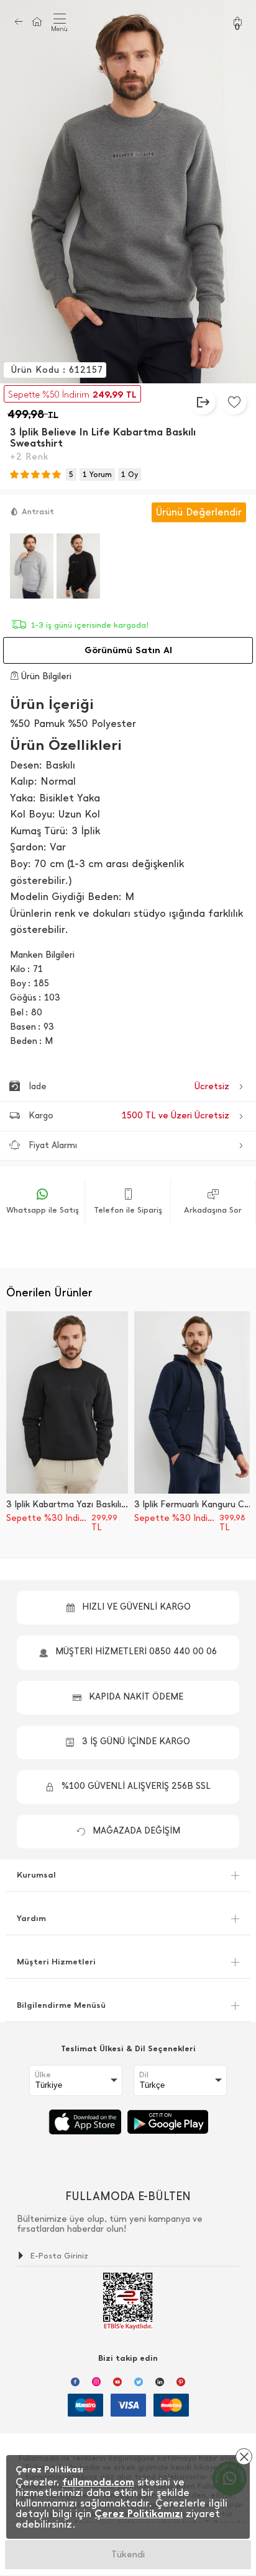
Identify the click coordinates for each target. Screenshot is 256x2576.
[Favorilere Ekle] (234, 402)
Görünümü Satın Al (128, 650)
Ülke (43, 2075)
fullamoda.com (98, 2482)
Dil (144, 2075)
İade (129, 1086)
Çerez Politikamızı (139, 2514)
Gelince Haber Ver (128, 2554)
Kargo (129, 1116)
